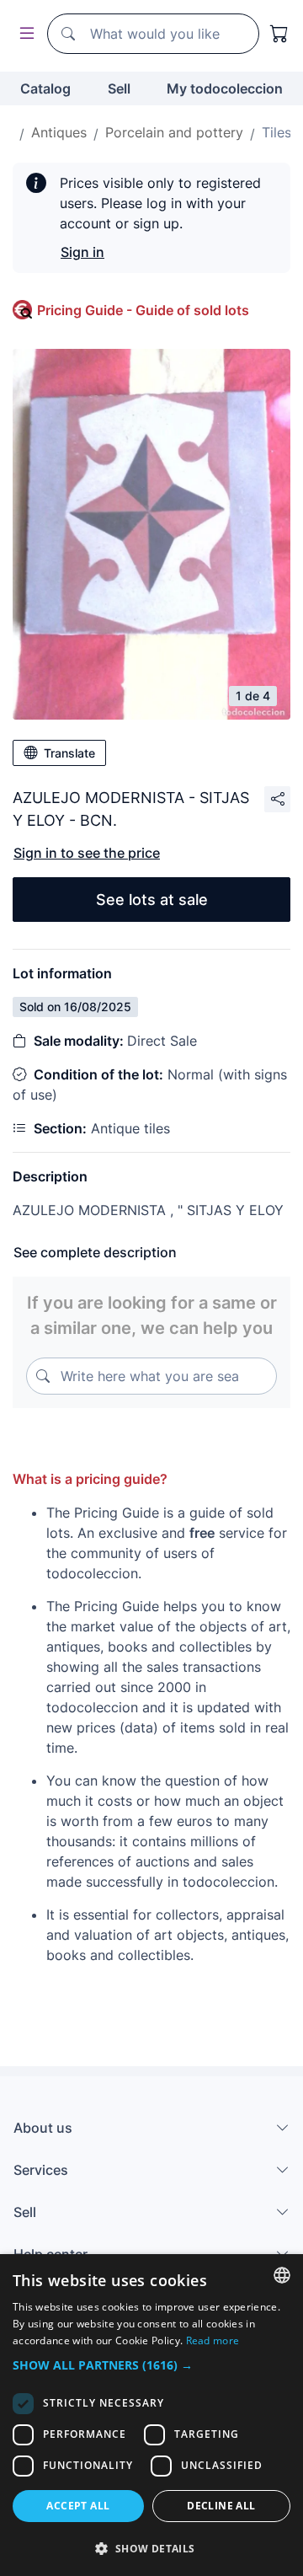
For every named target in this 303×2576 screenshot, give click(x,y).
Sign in (82, 252)
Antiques (59, 132)
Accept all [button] (78, 2506)
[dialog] (151, 2415)
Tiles (276, 132)
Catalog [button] (45, 88)
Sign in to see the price (87, 853)
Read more (213, 2340)
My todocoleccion (225, 88)
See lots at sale (152, 900)
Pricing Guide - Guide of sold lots (143, 310)
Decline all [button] (221, 2506)
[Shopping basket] (279, 34)
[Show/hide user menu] (24, 34)
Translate (69, 753)
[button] (151, 2365)
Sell (119, 88)
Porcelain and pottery (174, 132)
